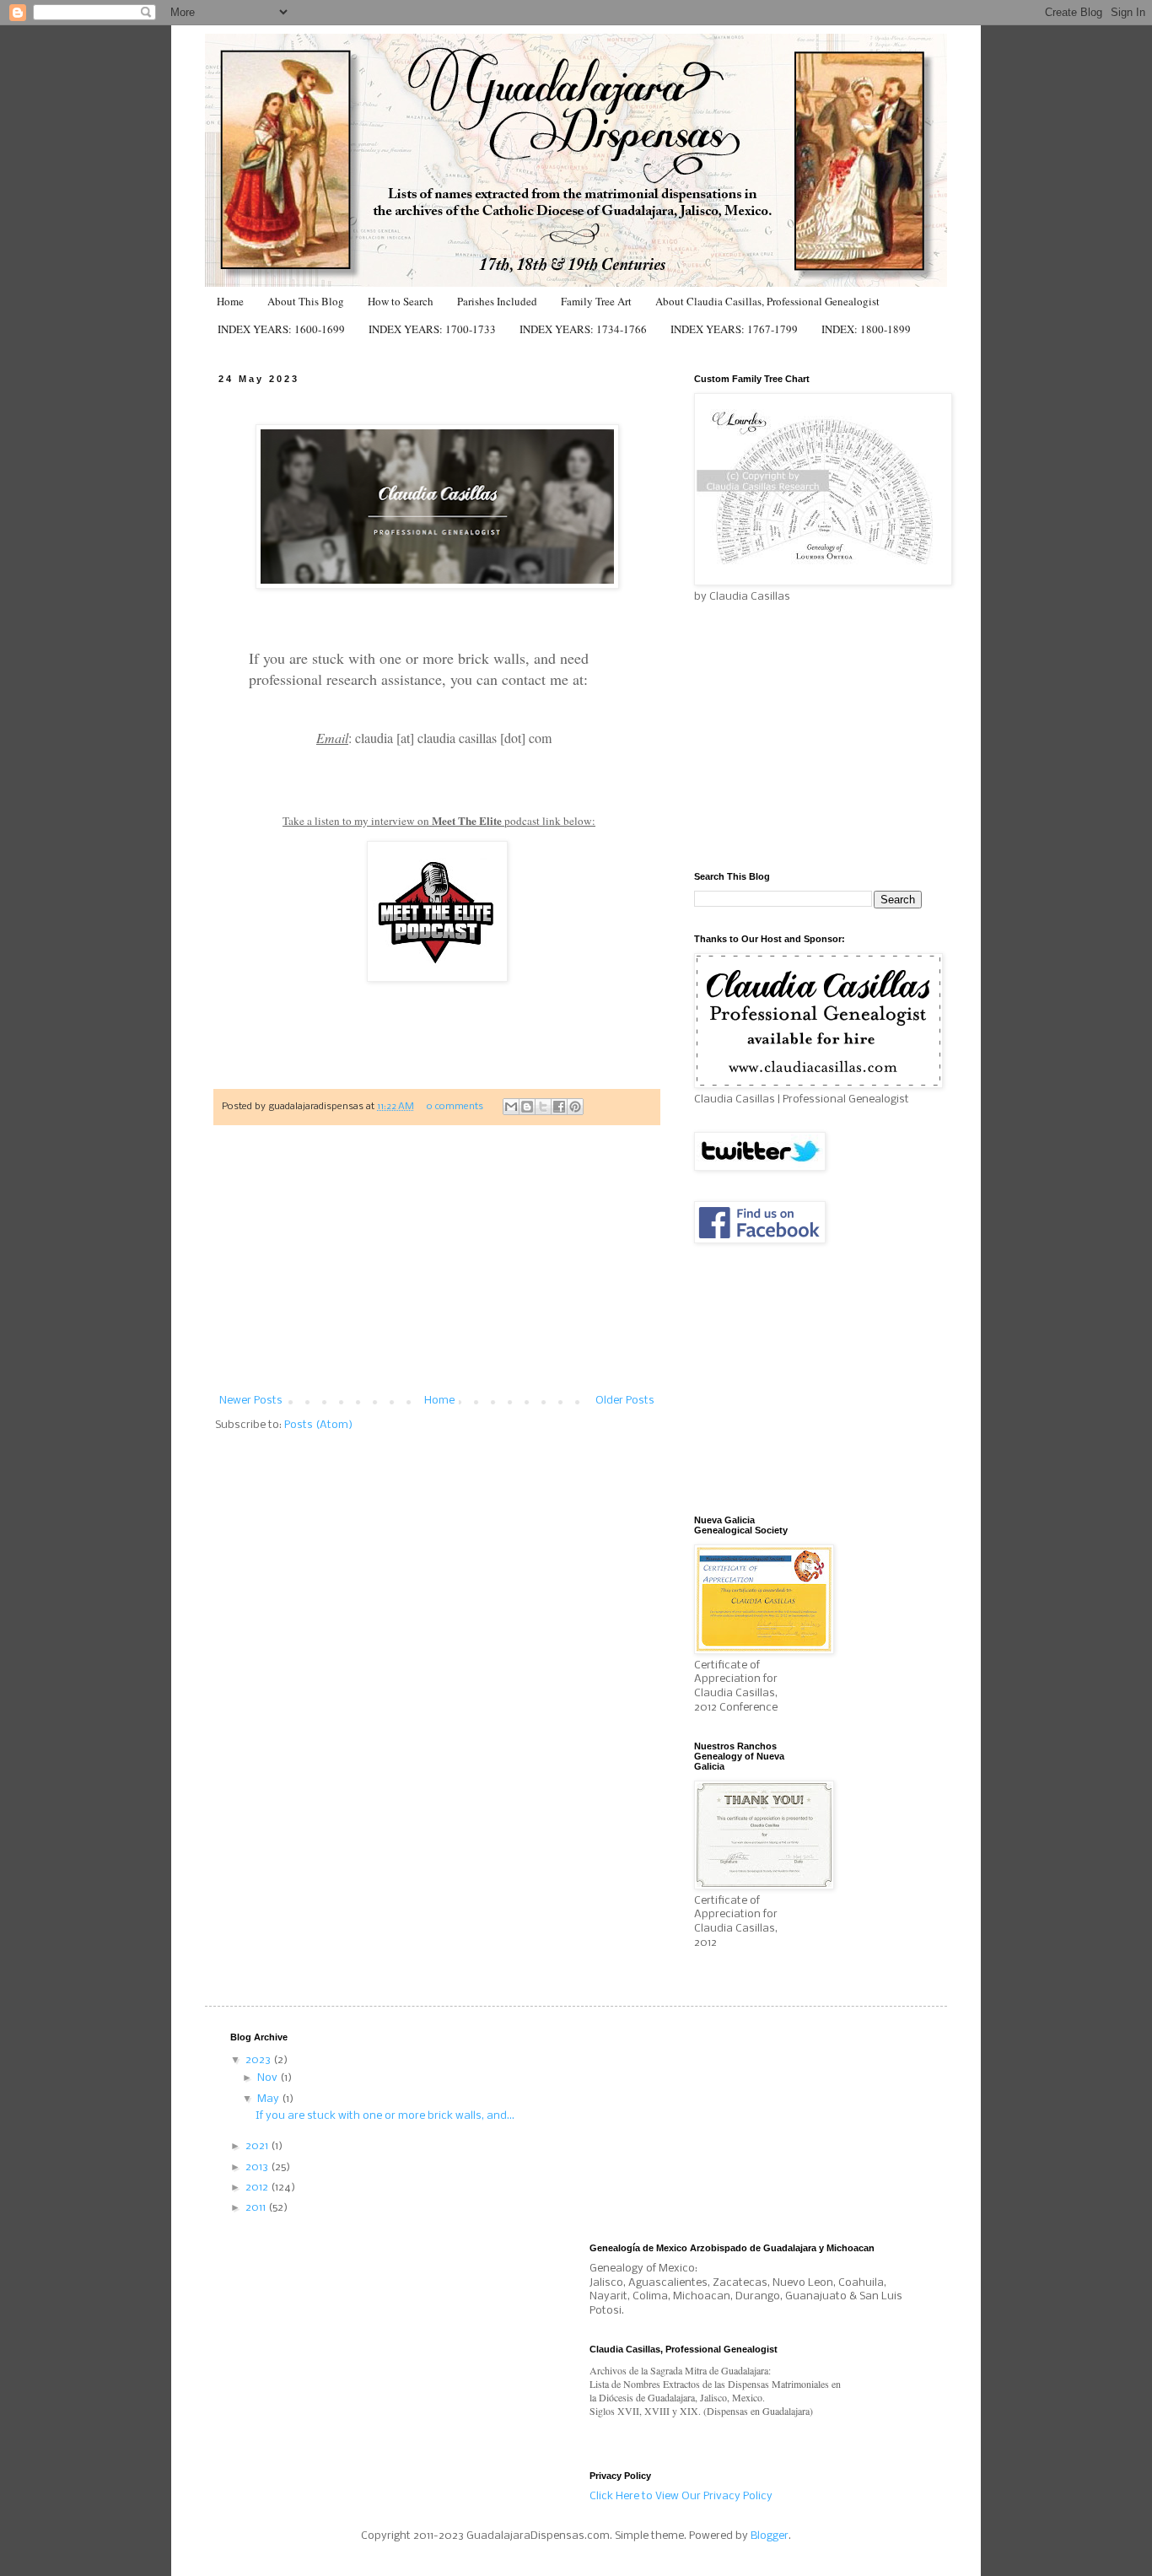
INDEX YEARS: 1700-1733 (432, 329)
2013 (258, 2167)
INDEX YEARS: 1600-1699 (281, 329)
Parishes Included (497, 301)
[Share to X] (543, 1107)
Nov (269, 2078)
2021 (258, 2146)
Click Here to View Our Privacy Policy (681, 2496)
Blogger (770, 2536)
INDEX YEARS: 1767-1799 (734, 329)
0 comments (455, 1107)
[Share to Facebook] (559, 1107)
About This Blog (306, 301)
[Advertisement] (437, 1269)
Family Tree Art (596, 301)
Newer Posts (251, 1401)
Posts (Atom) (318, 1425)
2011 (257, 2208)
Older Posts (625, 1401)
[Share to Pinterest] (575, 1107)
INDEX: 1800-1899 (866, 329)
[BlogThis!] (527, 1107)
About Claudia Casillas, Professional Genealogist (767, 301)
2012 (258, 2188)
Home (230, 301)
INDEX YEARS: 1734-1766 (583, 329)
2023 (259, 2060)
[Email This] (511, 1107)
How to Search (401, 301)
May (269, 2099)
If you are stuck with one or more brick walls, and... (385, 2116)
